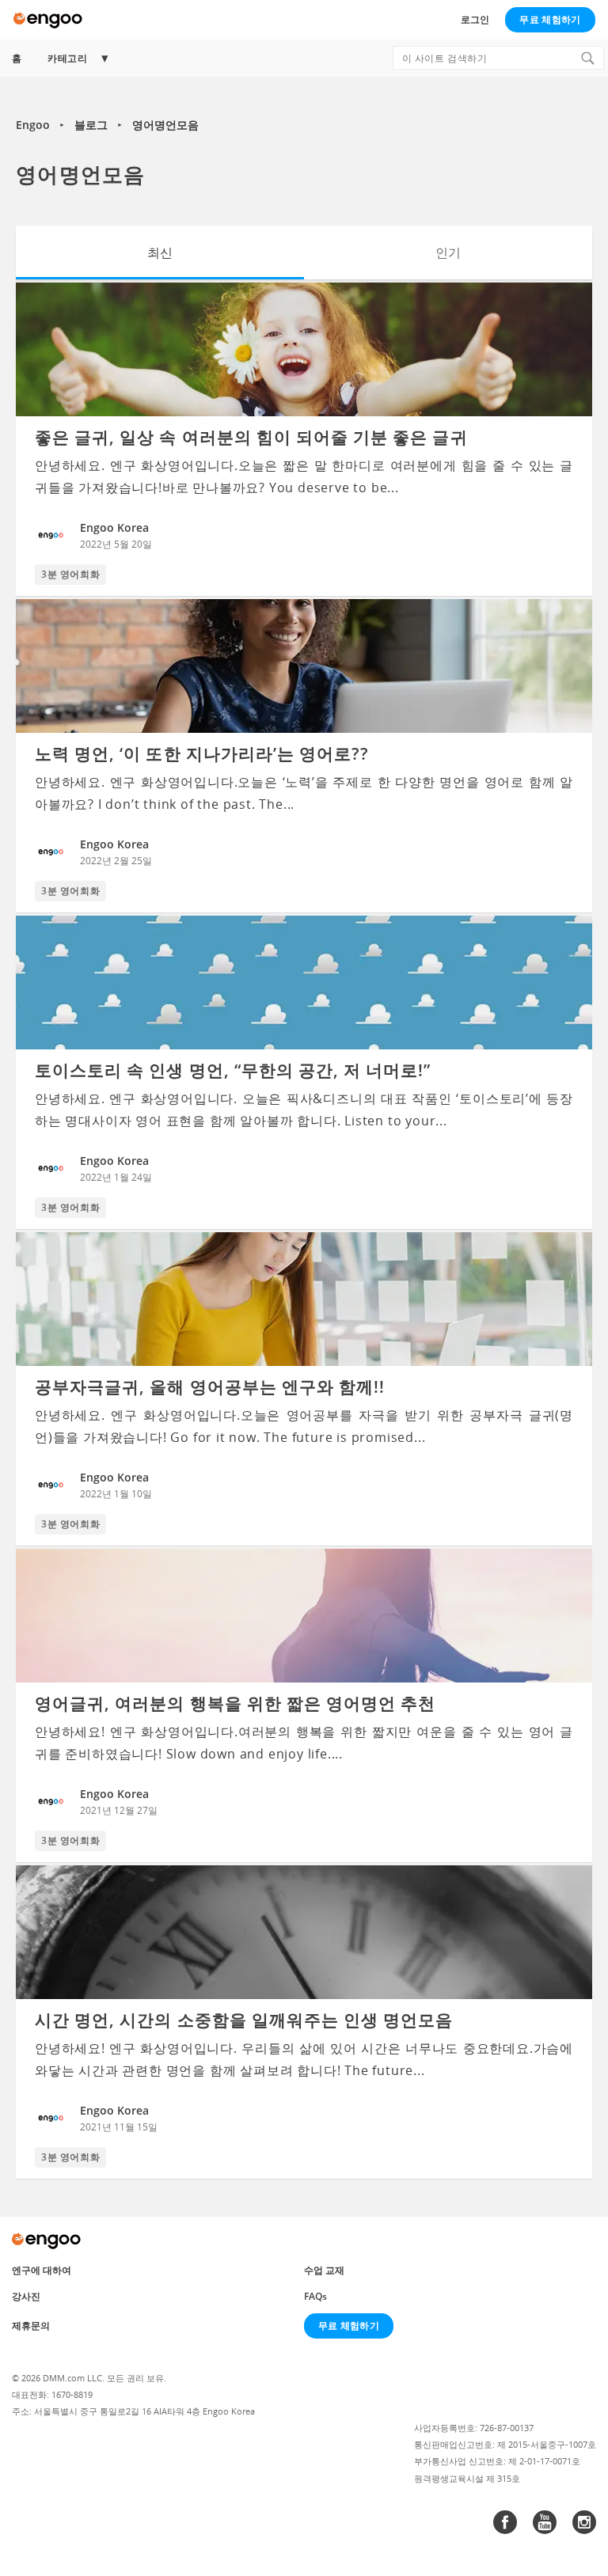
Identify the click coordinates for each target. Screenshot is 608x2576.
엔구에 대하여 (42, 2270)
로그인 (475, 19)
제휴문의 (31, 2326)
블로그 (91, 125)
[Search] (587, 58)
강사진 (26, 2296)
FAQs (315, 2296)
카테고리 (67, 58)
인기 (448, 252)
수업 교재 (324, 2270)
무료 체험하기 (550, 19)
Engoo (33, 125)
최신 (160, 252)
